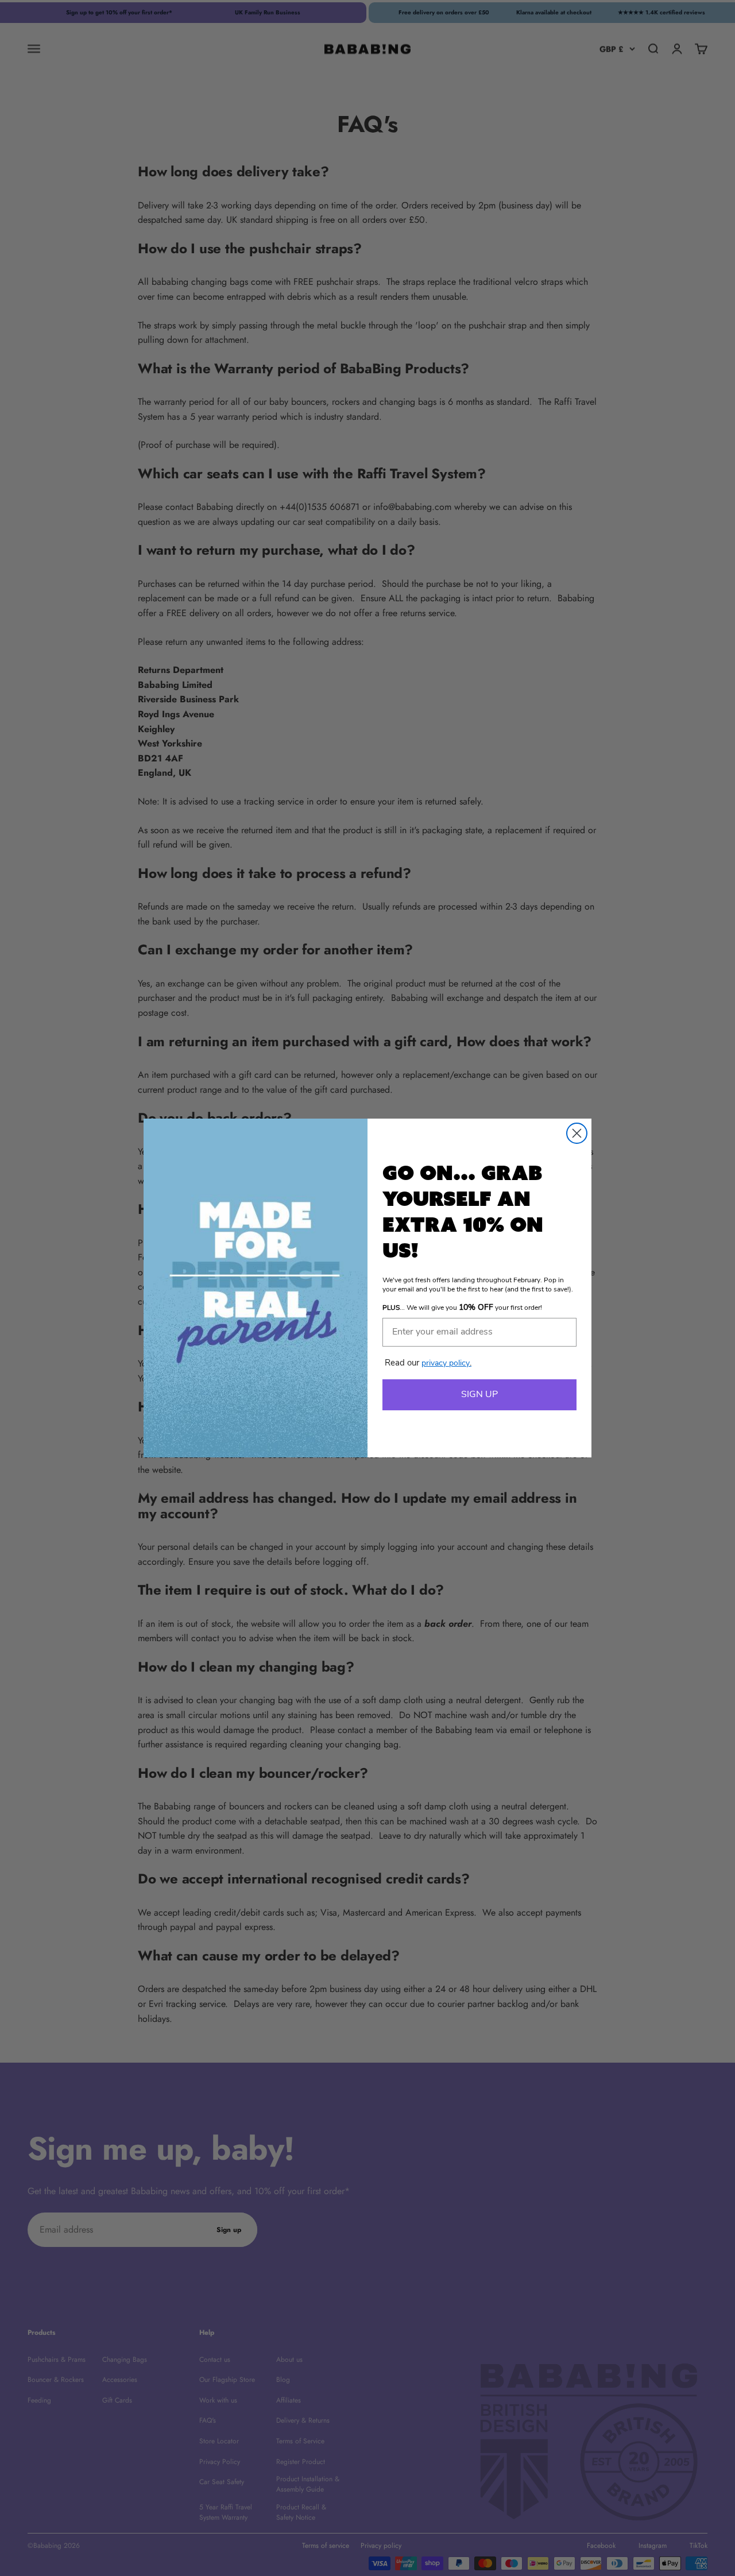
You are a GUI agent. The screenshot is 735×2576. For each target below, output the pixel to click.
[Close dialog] (577, 1133)
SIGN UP (479, 1395)
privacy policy (446, 1364)
